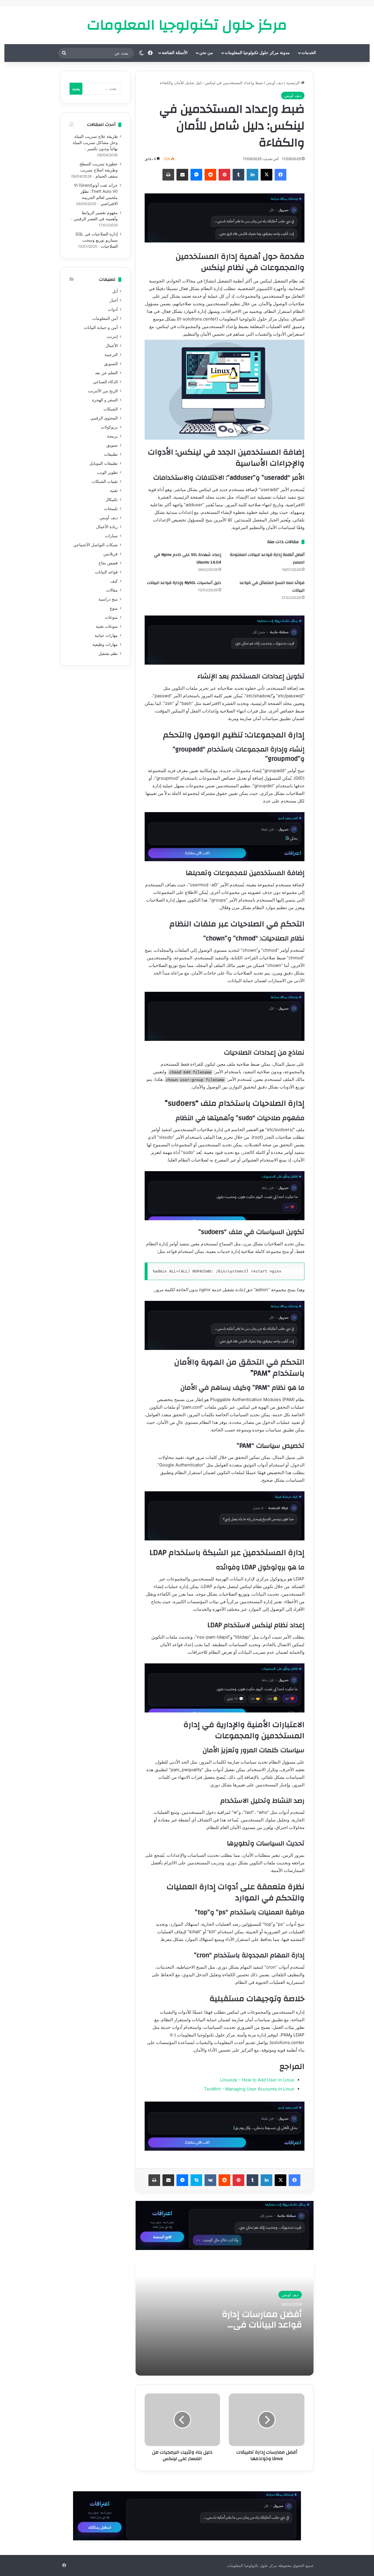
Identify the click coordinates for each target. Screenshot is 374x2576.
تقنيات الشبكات (105, 481)
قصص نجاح (108, 563)
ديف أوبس (275, 83)
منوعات (111, 617)
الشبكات (111, 409)
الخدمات (309, 53)
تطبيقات (111, 454)
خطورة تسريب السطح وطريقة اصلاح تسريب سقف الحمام (99, 170)
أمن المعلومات (105, 318)
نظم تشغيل (108, 653)
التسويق (111, 364)
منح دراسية (108, 599)
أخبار (114, 300)
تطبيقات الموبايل (104, 463)
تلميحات (111, 509)
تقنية (114, 490)
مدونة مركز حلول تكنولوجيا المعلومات (257, 53)
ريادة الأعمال (107, 527)
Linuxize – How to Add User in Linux (257, 2080)
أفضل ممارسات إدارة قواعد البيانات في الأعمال (262, 2325)
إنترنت (112, 337)
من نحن (206, 53)
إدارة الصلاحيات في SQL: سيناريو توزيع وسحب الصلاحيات (96, 240)
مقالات (112, 590)
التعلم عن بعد (106, 373)
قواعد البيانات (106, 572)
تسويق (112, 445)
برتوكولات (109, 427)
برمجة (112, 436)
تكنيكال (112, 500)
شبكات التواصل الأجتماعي (96, 545)
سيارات (111, 536)
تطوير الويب (107, 472)
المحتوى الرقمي (104, 418)
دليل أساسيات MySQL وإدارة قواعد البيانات (184, 583)
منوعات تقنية (107, 626)
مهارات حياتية (106, 635)
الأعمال (112, 346)
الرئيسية (294, 83)
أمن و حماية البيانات (101, 327)
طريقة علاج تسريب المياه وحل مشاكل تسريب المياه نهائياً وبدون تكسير (95, 143)
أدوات (113, 309)
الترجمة (111, 355)
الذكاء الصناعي (105, 382)
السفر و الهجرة (105, 400)
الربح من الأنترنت (103, 391)
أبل (115, 291)
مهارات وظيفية (105, 644)
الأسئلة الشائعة (175, 53)
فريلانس (111, 554)
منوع (114, 608)
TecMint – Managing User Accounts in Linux (249, 2089)
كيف (114, 581)
